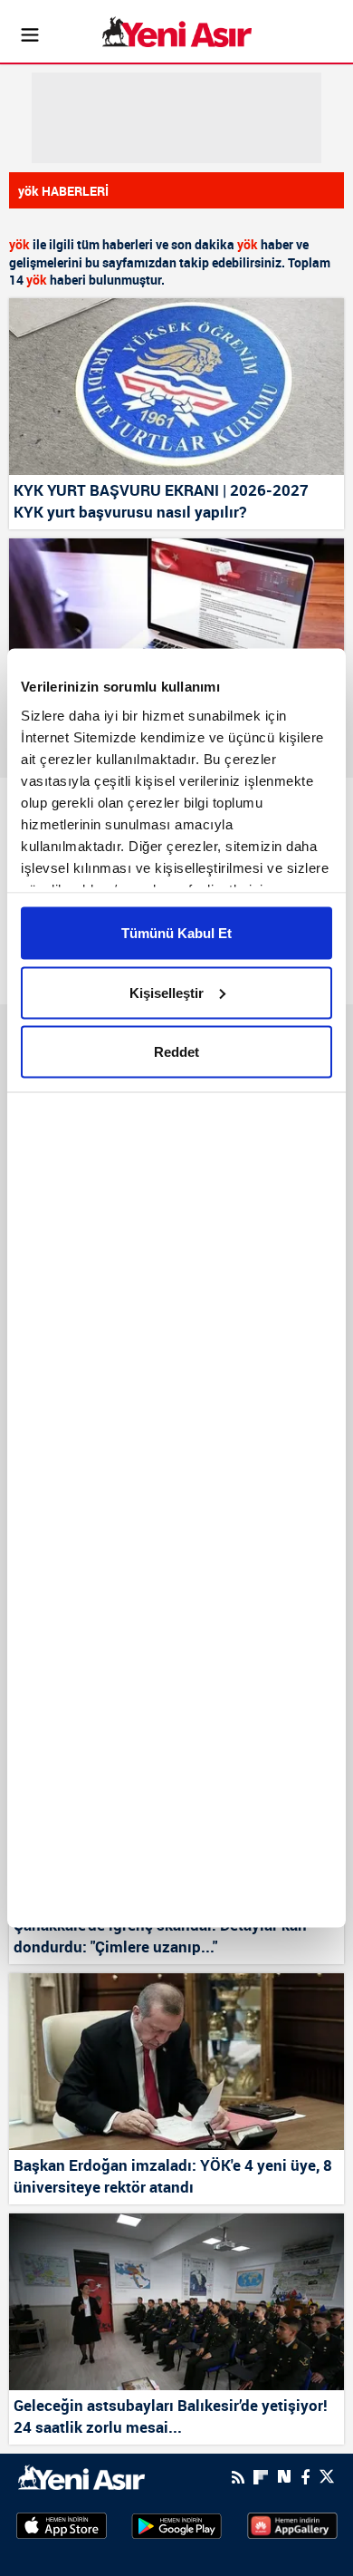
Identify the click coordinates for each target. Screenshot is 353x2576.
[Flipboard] (261, 2477)
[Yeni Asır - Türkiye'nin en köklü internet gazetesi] (177, 32)
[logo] (81, 2475)
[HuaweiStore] (292, 2524)
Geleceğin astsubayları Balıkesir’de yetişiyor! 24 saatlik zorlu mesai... (171, 2416)
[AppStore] (62, 2525)
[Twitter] (327, 2477)
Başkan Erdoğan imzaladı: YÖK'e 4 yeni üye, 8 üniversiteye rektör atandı (173, 2176)
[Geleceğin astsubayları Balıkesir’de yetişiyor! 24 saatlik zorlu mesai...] (176, 2302)
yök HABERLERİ (63, 191)
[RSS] (238, 2477)
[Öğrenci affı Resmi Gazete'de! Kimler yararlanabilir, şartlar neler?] (176, 627)
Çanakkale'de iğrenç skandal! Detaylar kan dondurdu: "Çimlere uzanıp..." (160, 1936)
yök (19, 244)
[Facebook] (305, 2477)
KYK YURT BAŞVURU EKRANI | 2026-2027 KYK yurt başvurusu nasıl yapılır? (161, 501)
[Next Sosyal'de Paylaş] (284, 2477)
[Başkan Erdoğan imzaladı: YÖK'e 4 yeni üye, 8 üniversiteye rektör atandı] (176, 2062)
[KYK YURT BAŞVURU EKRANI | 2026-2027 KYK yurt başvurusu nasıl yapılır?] (176, 387)
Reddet (176, 1052)
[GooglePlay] (176, 2525)
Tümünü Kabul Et (176, 933)
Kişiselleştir (167, 992)
